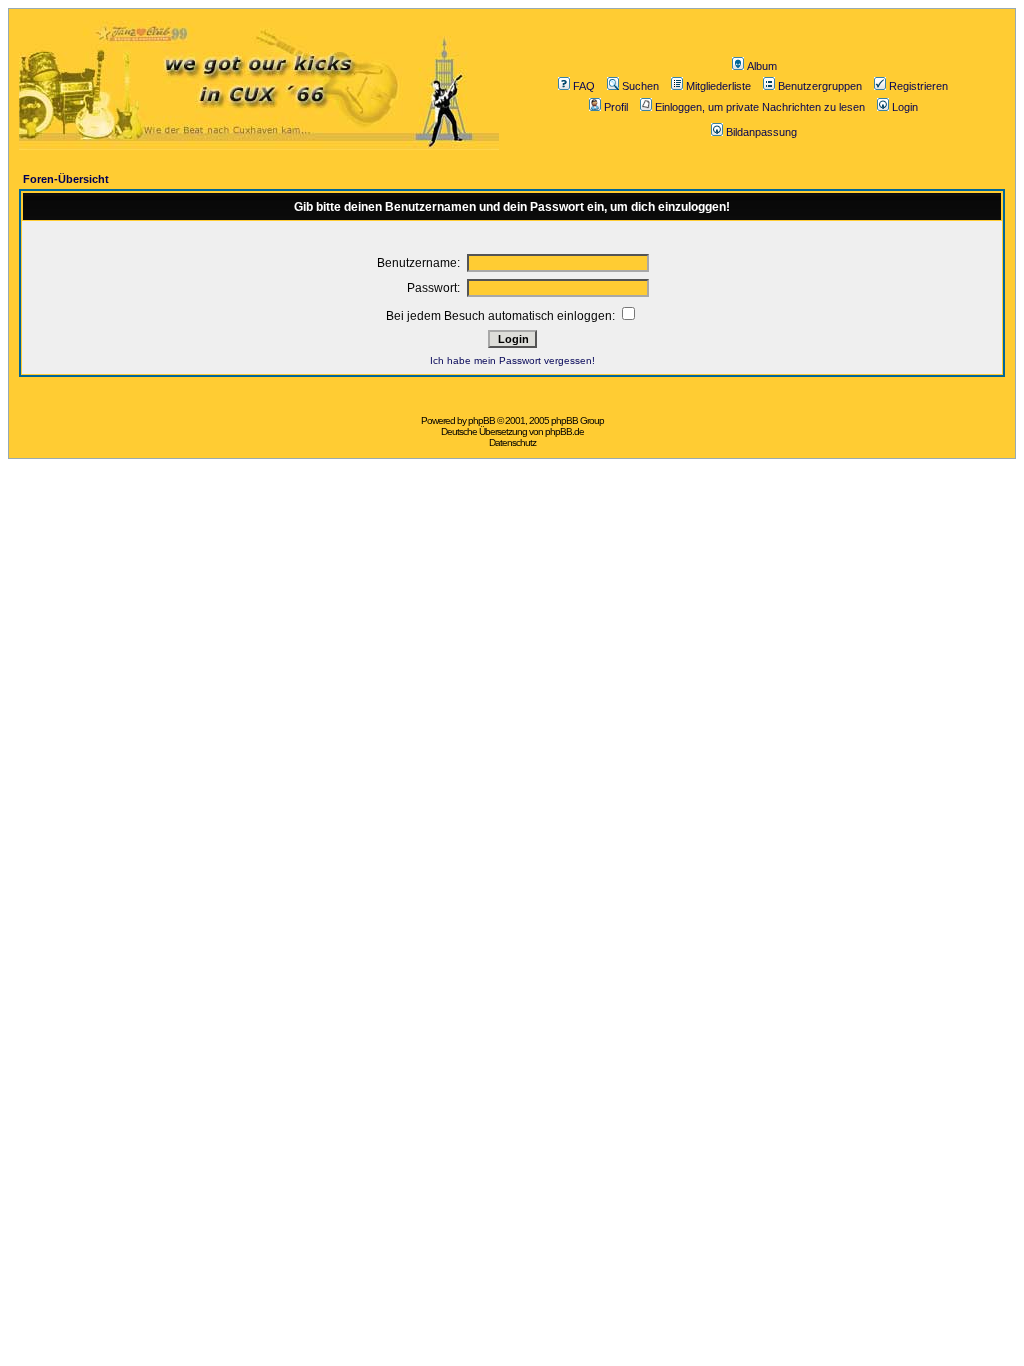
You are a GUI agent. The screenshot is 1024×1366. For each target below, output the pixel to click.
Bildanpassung (761, 132)
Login (905, 107)
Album (762, 66)
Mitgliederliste (718, 86)
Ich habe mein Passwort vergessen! (512, 360)
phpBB (481, 420)
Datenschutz (512, 442)
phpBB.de (564, 431)
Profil (616, 107)
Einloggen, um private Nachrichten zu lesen (760, 107)
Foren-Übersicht (66, 179)
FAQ (584, 86)
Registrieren (918, 86)
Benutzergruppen (820, 86)
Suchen (640, 86)
